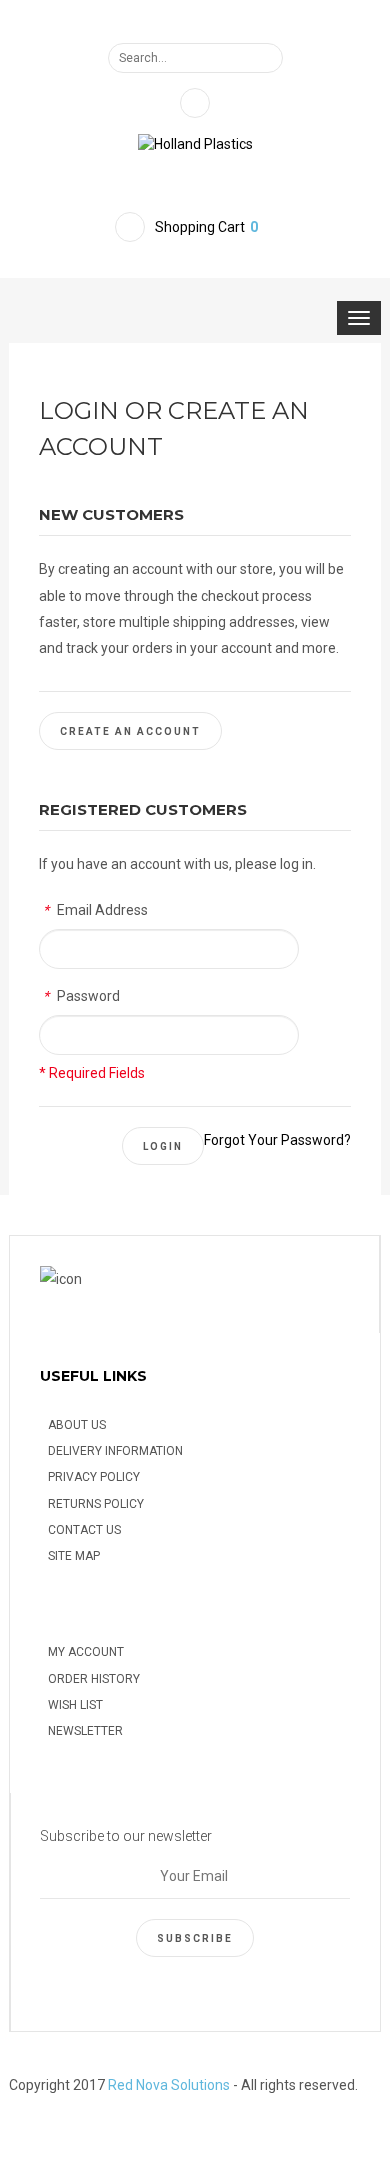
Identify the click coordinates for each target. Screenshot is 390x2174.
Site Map (74, 1556)
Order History (94, 1679)
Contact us (84, 1530)
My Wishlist (150, 180)
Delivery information (115, 1451)
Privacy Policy (94, 1477)
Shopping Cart (206, 227)
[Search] (263, 58)
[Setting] (195, 103)
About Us (77, 1425)
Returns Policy (96, 1504)
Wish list (75, 1705)
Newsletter (85, 1731)
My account (86, 1652)
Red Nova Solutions (169, 2085)
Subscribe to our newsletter (126, 1836)
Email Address (95, 910)
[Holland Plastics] (195, 143)
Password (81, 996)
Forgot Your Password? (277, 1140)
